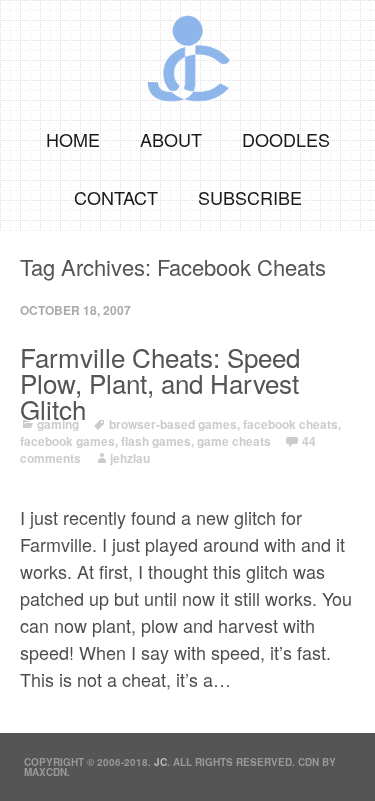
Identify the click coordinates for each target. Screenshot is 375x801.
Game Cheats (234, 441)
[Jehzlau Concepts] (187, 52)
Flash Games (156, 441)
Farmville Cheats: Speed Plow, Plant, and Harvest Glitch (160, 383)
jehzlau (130, 458)
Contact (116, 197)
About (171, 139)
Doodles (286, 139)
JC (160, 762)
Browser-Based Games (173, 424)
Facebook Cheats (290, 424)
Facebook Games (67, 441)
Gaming (58, 424)
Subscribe (250, 197)
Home (73, 139)
